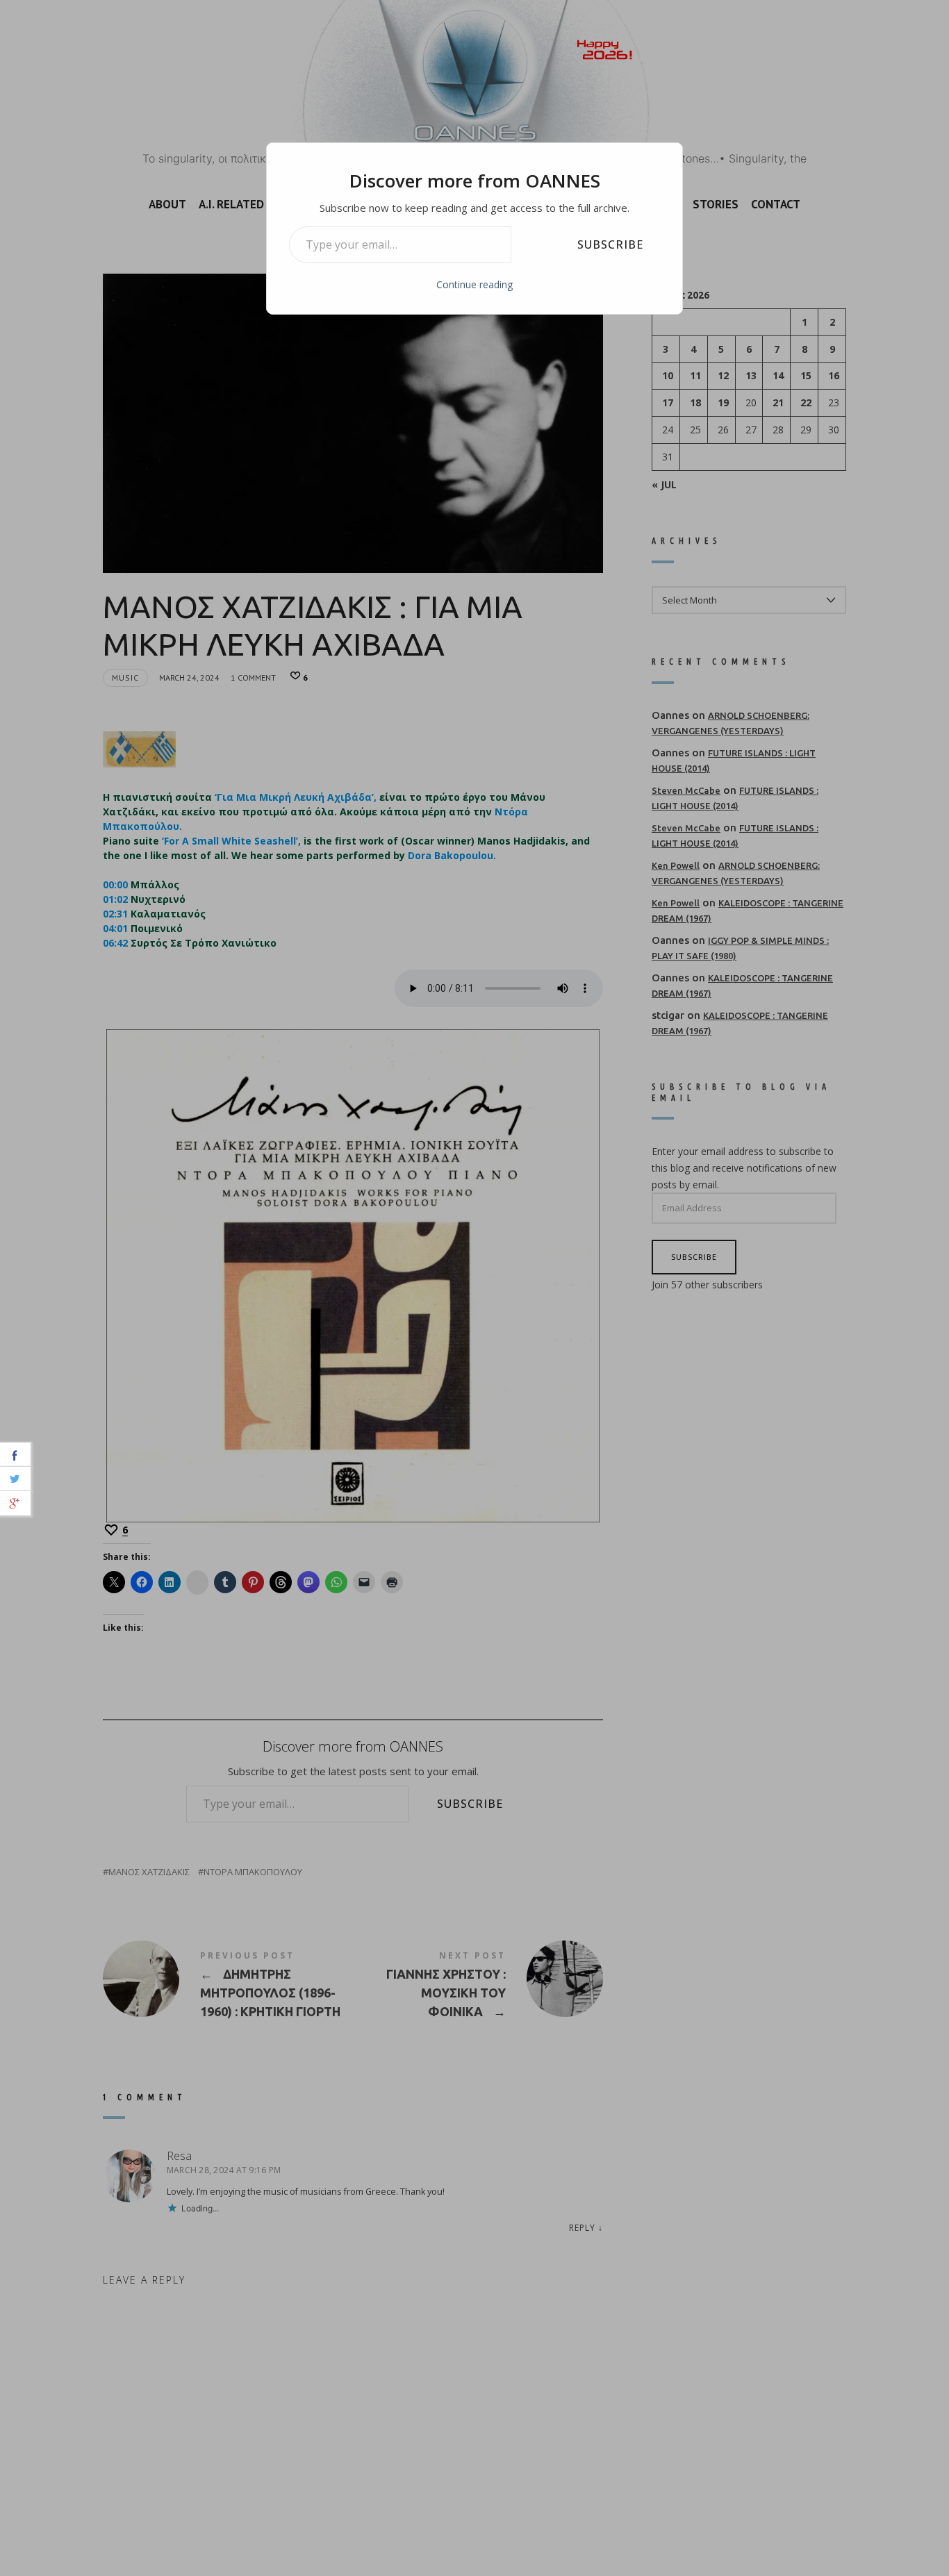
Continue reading (474, 284)
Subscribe (610, 244)
